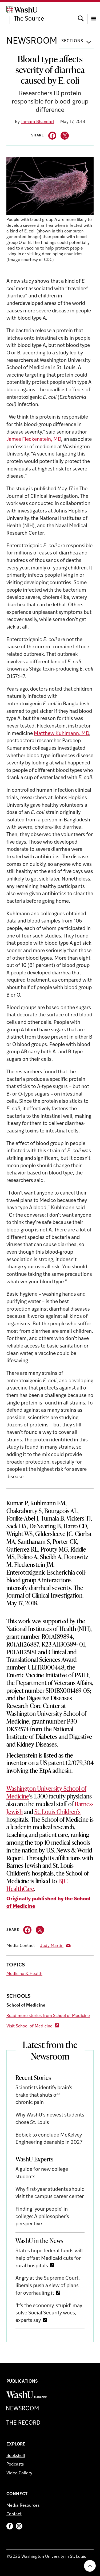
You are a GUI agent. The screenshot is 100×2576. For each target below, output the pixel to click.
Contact (14, 2514)
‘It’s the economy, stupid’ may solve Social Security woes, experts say (49, 2313)
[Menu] (94, 14)
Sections (72, 41)
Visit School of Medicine (29, 2026)
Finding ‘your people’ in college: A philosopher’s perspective (42, 2217)
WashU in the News (39, 2241)
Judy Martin (52, 1946)
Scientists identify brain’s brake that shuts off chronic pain (44, 2095)
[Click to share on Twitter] (65, 136)
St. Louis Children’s (57, 1812)
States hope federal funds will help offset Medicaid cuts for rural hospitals (49, 2259)
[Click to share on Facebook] (52, 136)
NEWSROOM (32, 41)
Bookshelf (16, 2456)
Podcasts (15, 2464)
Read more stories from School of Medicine (48, 2016)
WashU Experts (34, 2159)
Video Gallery (19, 2473)
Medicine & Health (24, 1974)
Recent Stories (33, 2077)
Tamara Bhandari (37, 122)
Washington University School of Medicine (46, 1792)
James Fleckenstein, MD (34, 440)
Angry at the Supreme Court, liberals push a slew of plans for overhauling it (48, 2286)
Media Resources (23, 2506)
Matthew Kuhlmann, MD (61, 734)
